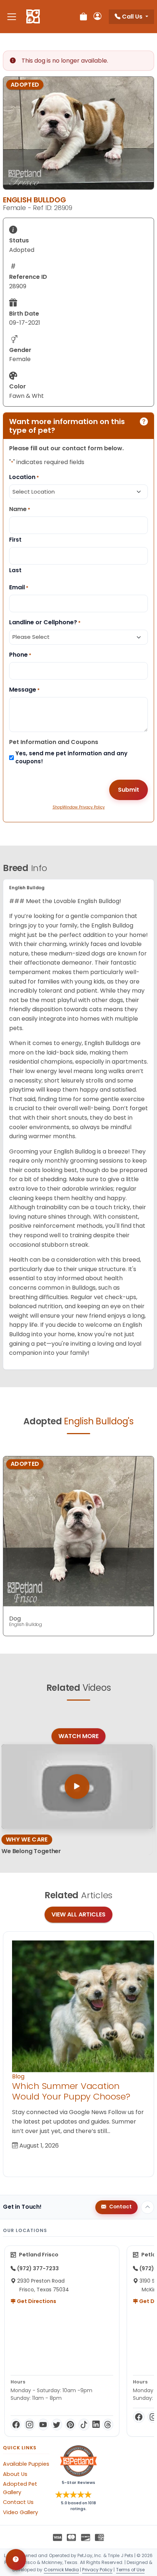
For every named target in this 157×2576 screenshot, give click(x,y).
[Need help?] (16, 2560)
